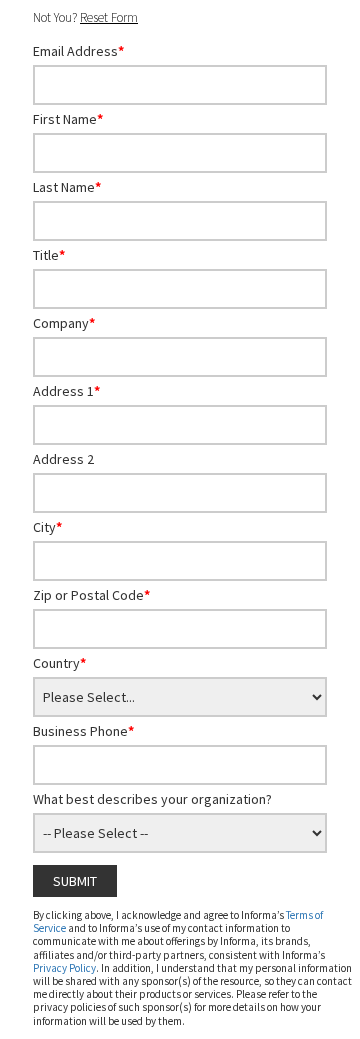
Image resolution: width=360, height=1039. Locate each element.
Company (64, 323)
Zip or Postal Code (91, 595)
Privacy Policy (64, 968)
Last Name (67, 187)
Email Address (78, 51)
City (47, 527)
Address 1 (66, 391)
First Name (68, 119)
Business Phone (83, 731)
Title (49, 255)
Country (59, 663)
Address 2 (63, 459)
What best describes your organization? (152, 799)
